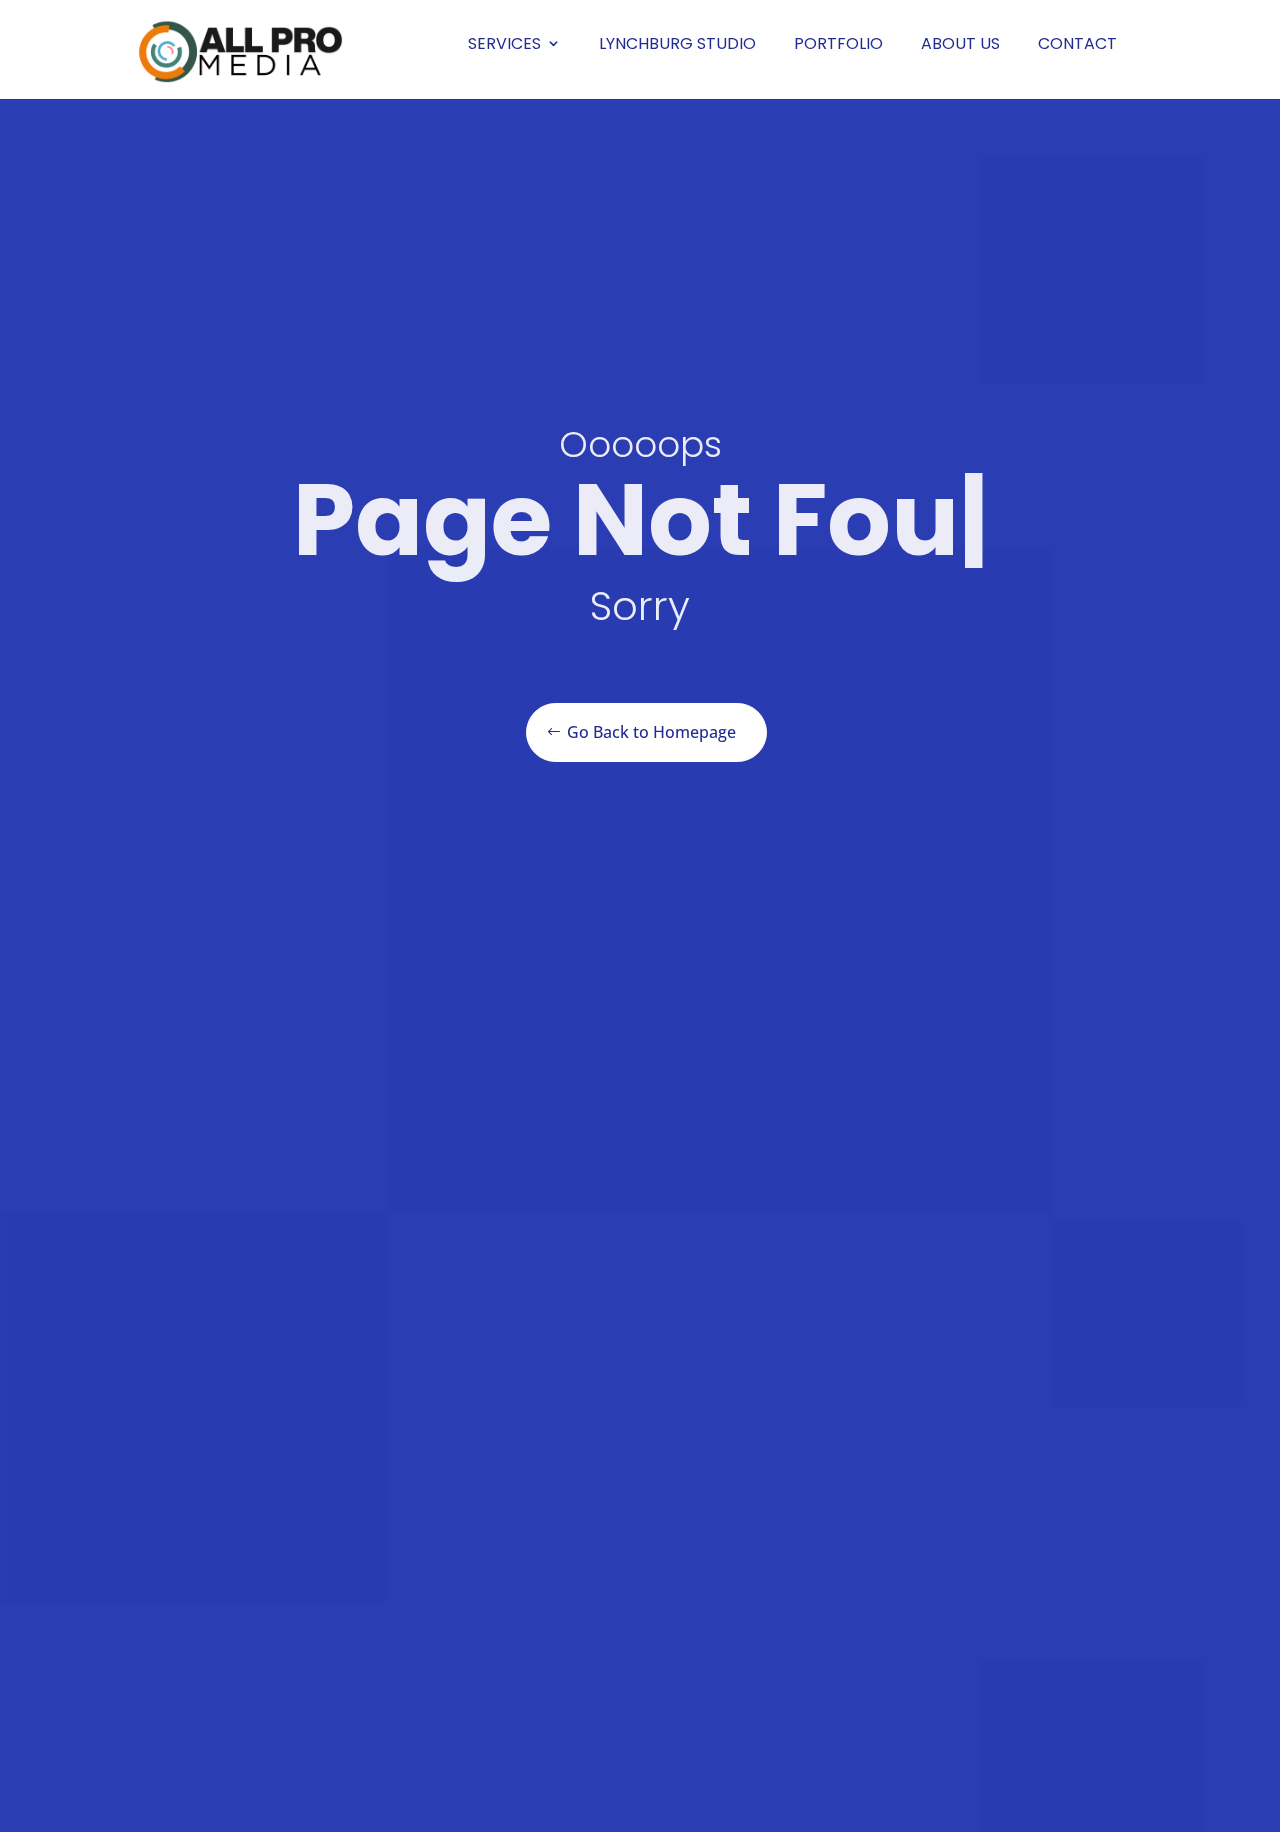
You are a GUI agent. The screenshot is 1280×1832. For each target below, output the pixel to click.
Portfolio (838, 43)
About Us (960, 43)
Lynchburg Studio (677, 43)
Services (504, 43)
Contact (1077, 43)
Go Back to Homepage (651, 732)
